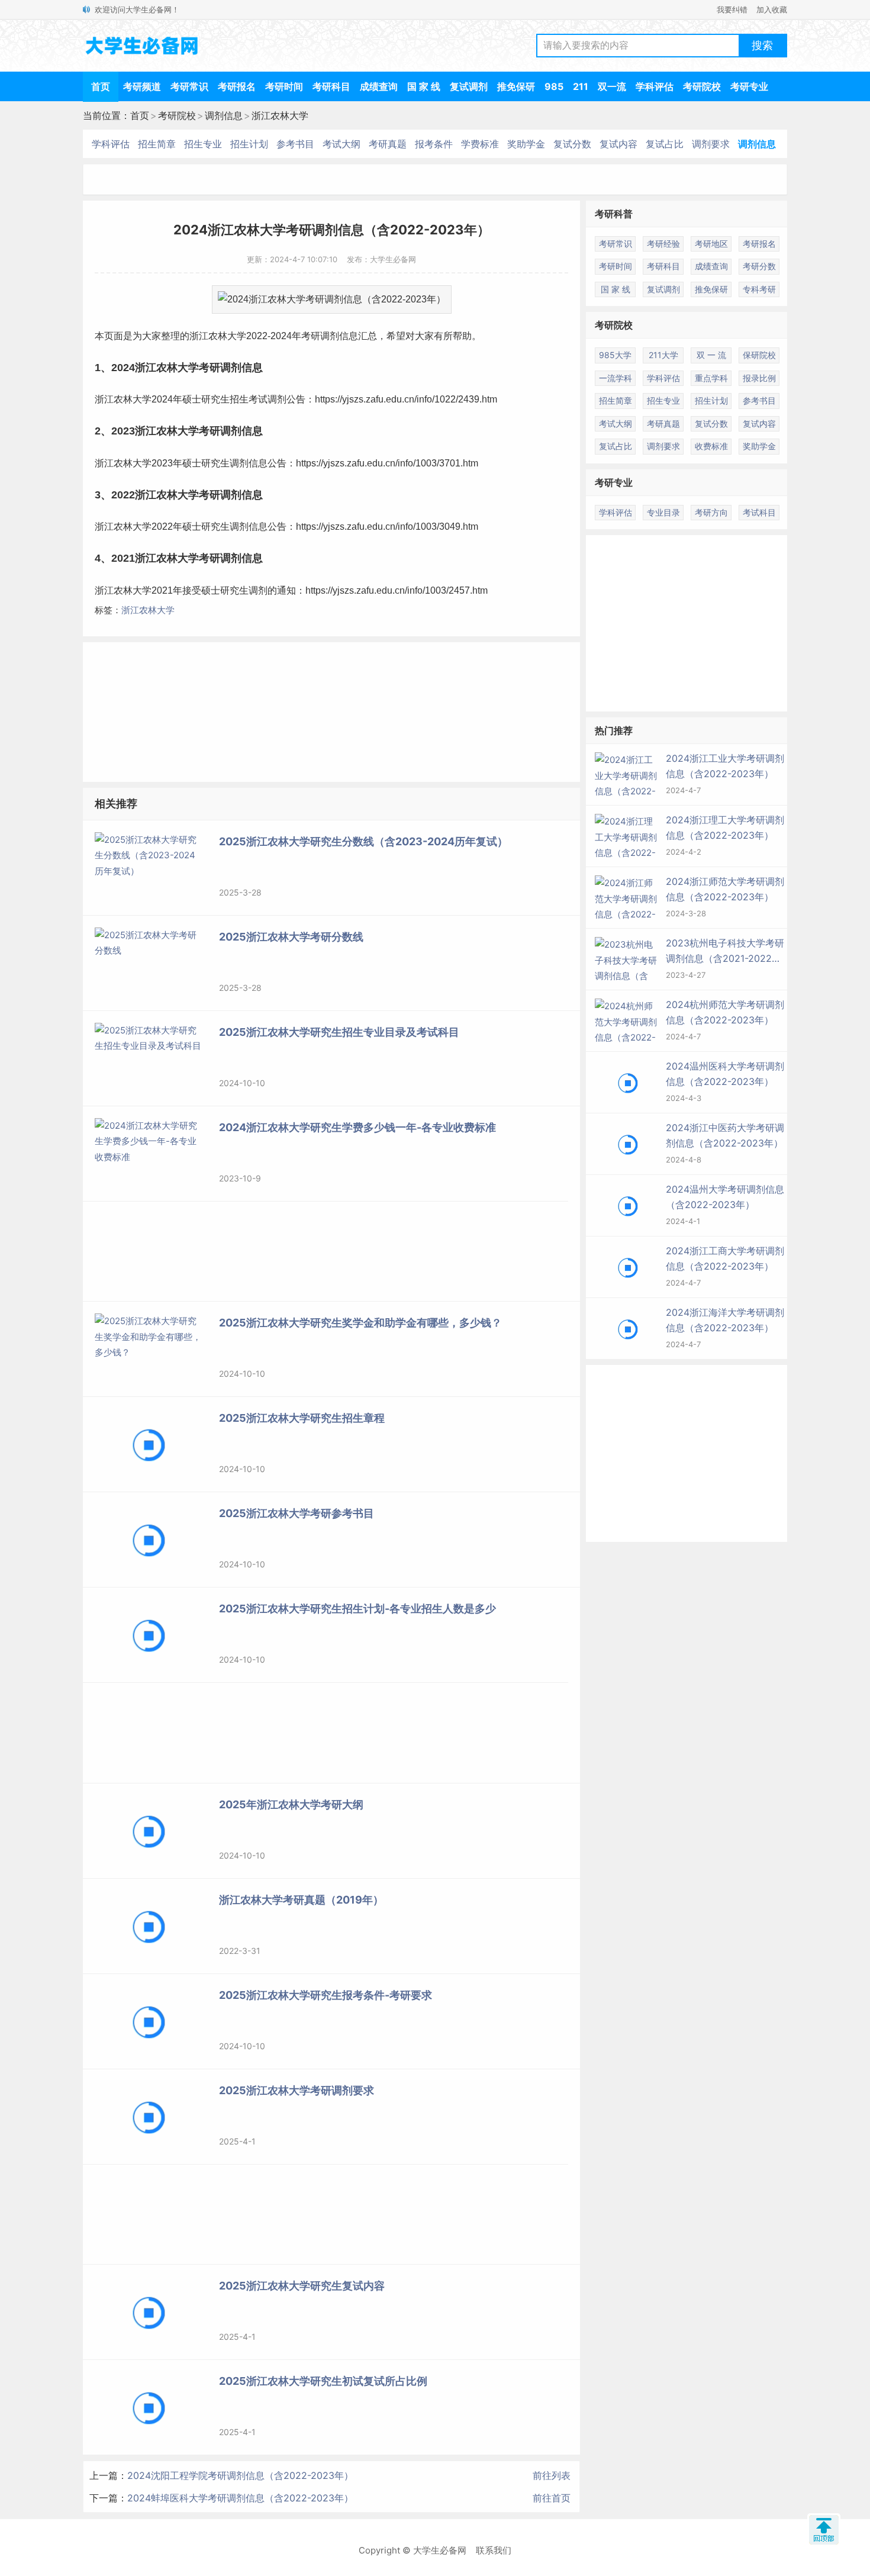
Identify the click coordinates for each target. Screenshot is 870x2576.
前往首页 (552, 2498)
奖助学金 (526, 144)
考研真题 (388, 144)
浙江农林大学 (280, 115)
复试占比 (665, 144)
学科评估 (655, 86)
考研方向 (711, 512)
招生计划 (249, 144)
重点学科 (711, 378)
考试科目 (759, 512)
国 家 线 (424, 86)
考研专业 (749, 86)
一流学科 (616, 378)
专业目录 (663, 512)
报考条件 (434, 144)
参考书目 (295, 144)
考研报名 (237, 86)
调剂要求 (711, 144)
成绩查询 (379, 86)
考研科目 (331, 86)
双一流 (612, 86)
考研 (311, 336)
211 (581, 86)
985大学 (615, 355)
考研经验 (663, 244)
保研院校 (759, 355)
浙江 (199, 336)
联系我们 (494, 2550)
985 (554, 86)
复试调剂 (469, 86)
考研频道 (142, 86)
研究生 (215, 399)
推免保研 (516, 86)
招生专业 (203, 144)
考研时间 (284, 86)
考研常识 (189, 86)
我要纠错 (732, 9)
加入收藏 (772, 9)
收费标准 (711, 446)
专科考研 (759, 289)
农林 (218, 336)
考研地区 (711, 244)
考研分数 (759, 266)
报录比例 (759, 378)
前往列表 (552, 2475)
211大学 (663, 355)
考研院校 (702, 86)
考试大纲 (341, 144)
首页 (101, 86)
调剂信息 (224, 115)
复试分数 (572, 144)
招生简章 (157, 144)
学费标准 (480, 144)
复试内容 (618, 144)
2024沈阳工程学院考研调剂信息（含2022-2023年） (240, 2475)
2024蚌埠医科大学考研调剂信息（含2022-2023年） (240, 2498)
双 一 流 (711, 355)
